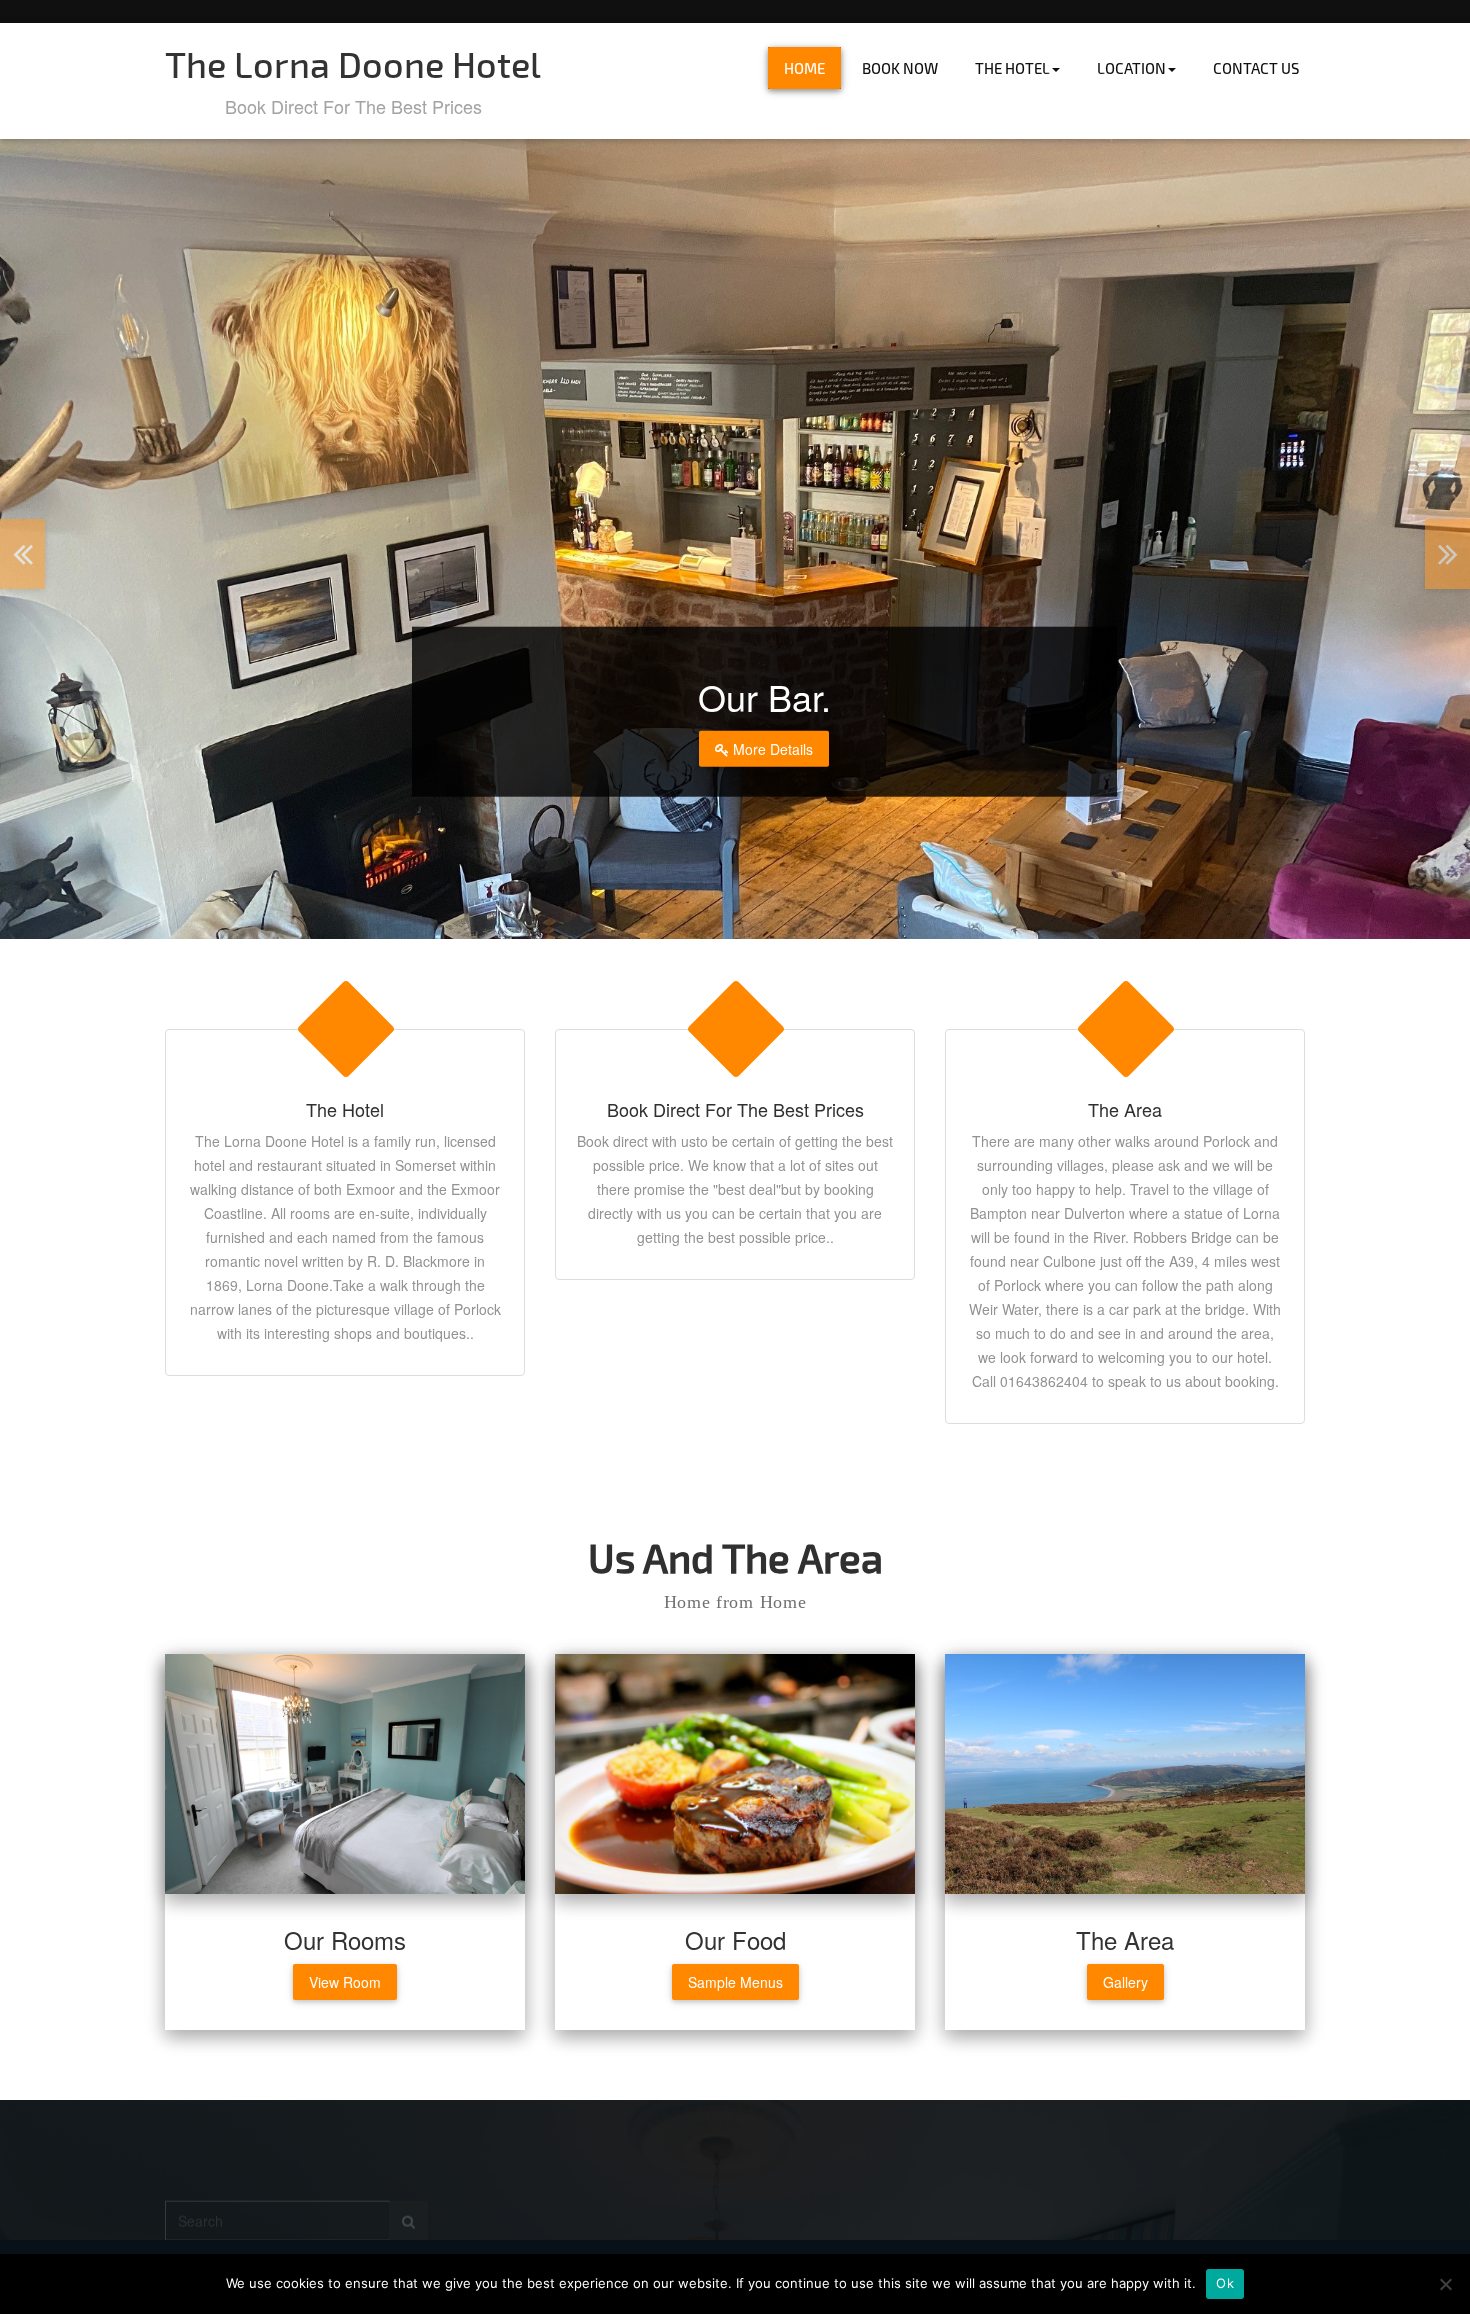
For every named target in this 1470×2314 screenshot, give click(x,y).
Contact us (1256, 68)
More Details (773, 749)
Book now (900, 68)
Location (1131, 68)
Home (804, 68)
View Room (345, 1982)
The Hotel (1012, 68)
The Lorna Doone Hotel (353, 63)
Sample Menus (735, 1982)
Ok (1225, 2283)
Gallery (1125, 1982)
